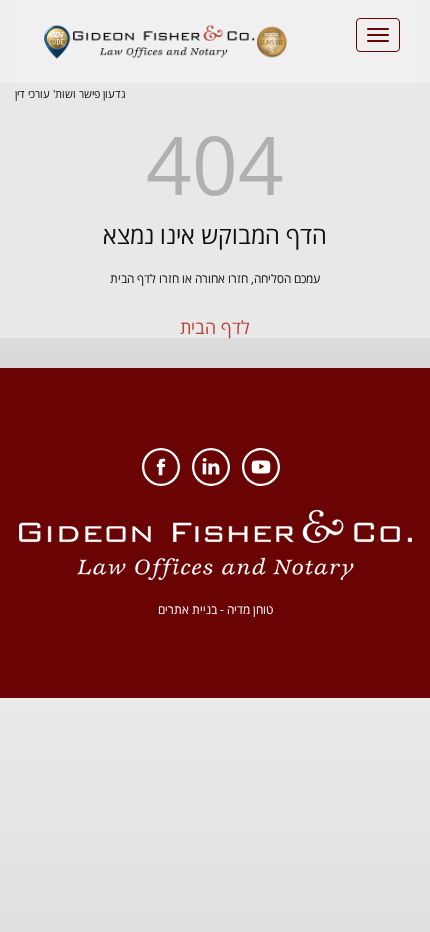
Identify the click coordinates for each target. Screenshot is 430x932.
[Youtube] (261, 481)
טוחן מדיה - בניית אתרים (215, 609)
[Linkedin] (211, 481)
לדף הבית (215, 327)
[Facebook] (161, 481)
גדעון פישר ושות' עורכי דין (70, 93)
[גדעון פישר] (165, 41)
